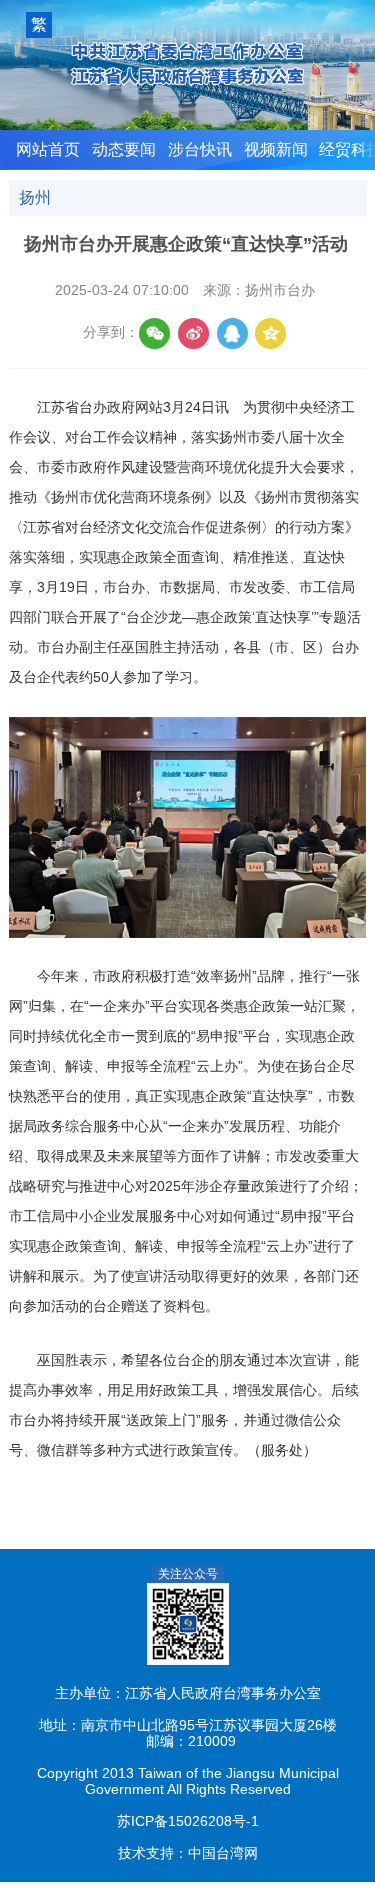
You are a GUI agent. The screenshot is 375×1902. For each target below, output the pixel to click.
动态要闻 (124, 149)
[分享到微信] (154, 333)
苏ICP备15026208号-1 (188, 1821)
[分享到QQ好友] (232, 333)
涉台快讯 (200, 149)
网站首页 (48, 149)
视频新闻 (276, 149)
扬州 (35, 197)
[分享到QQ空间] (270, 333)
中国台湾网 (223, 1853)
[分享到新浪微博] (193, 333)
